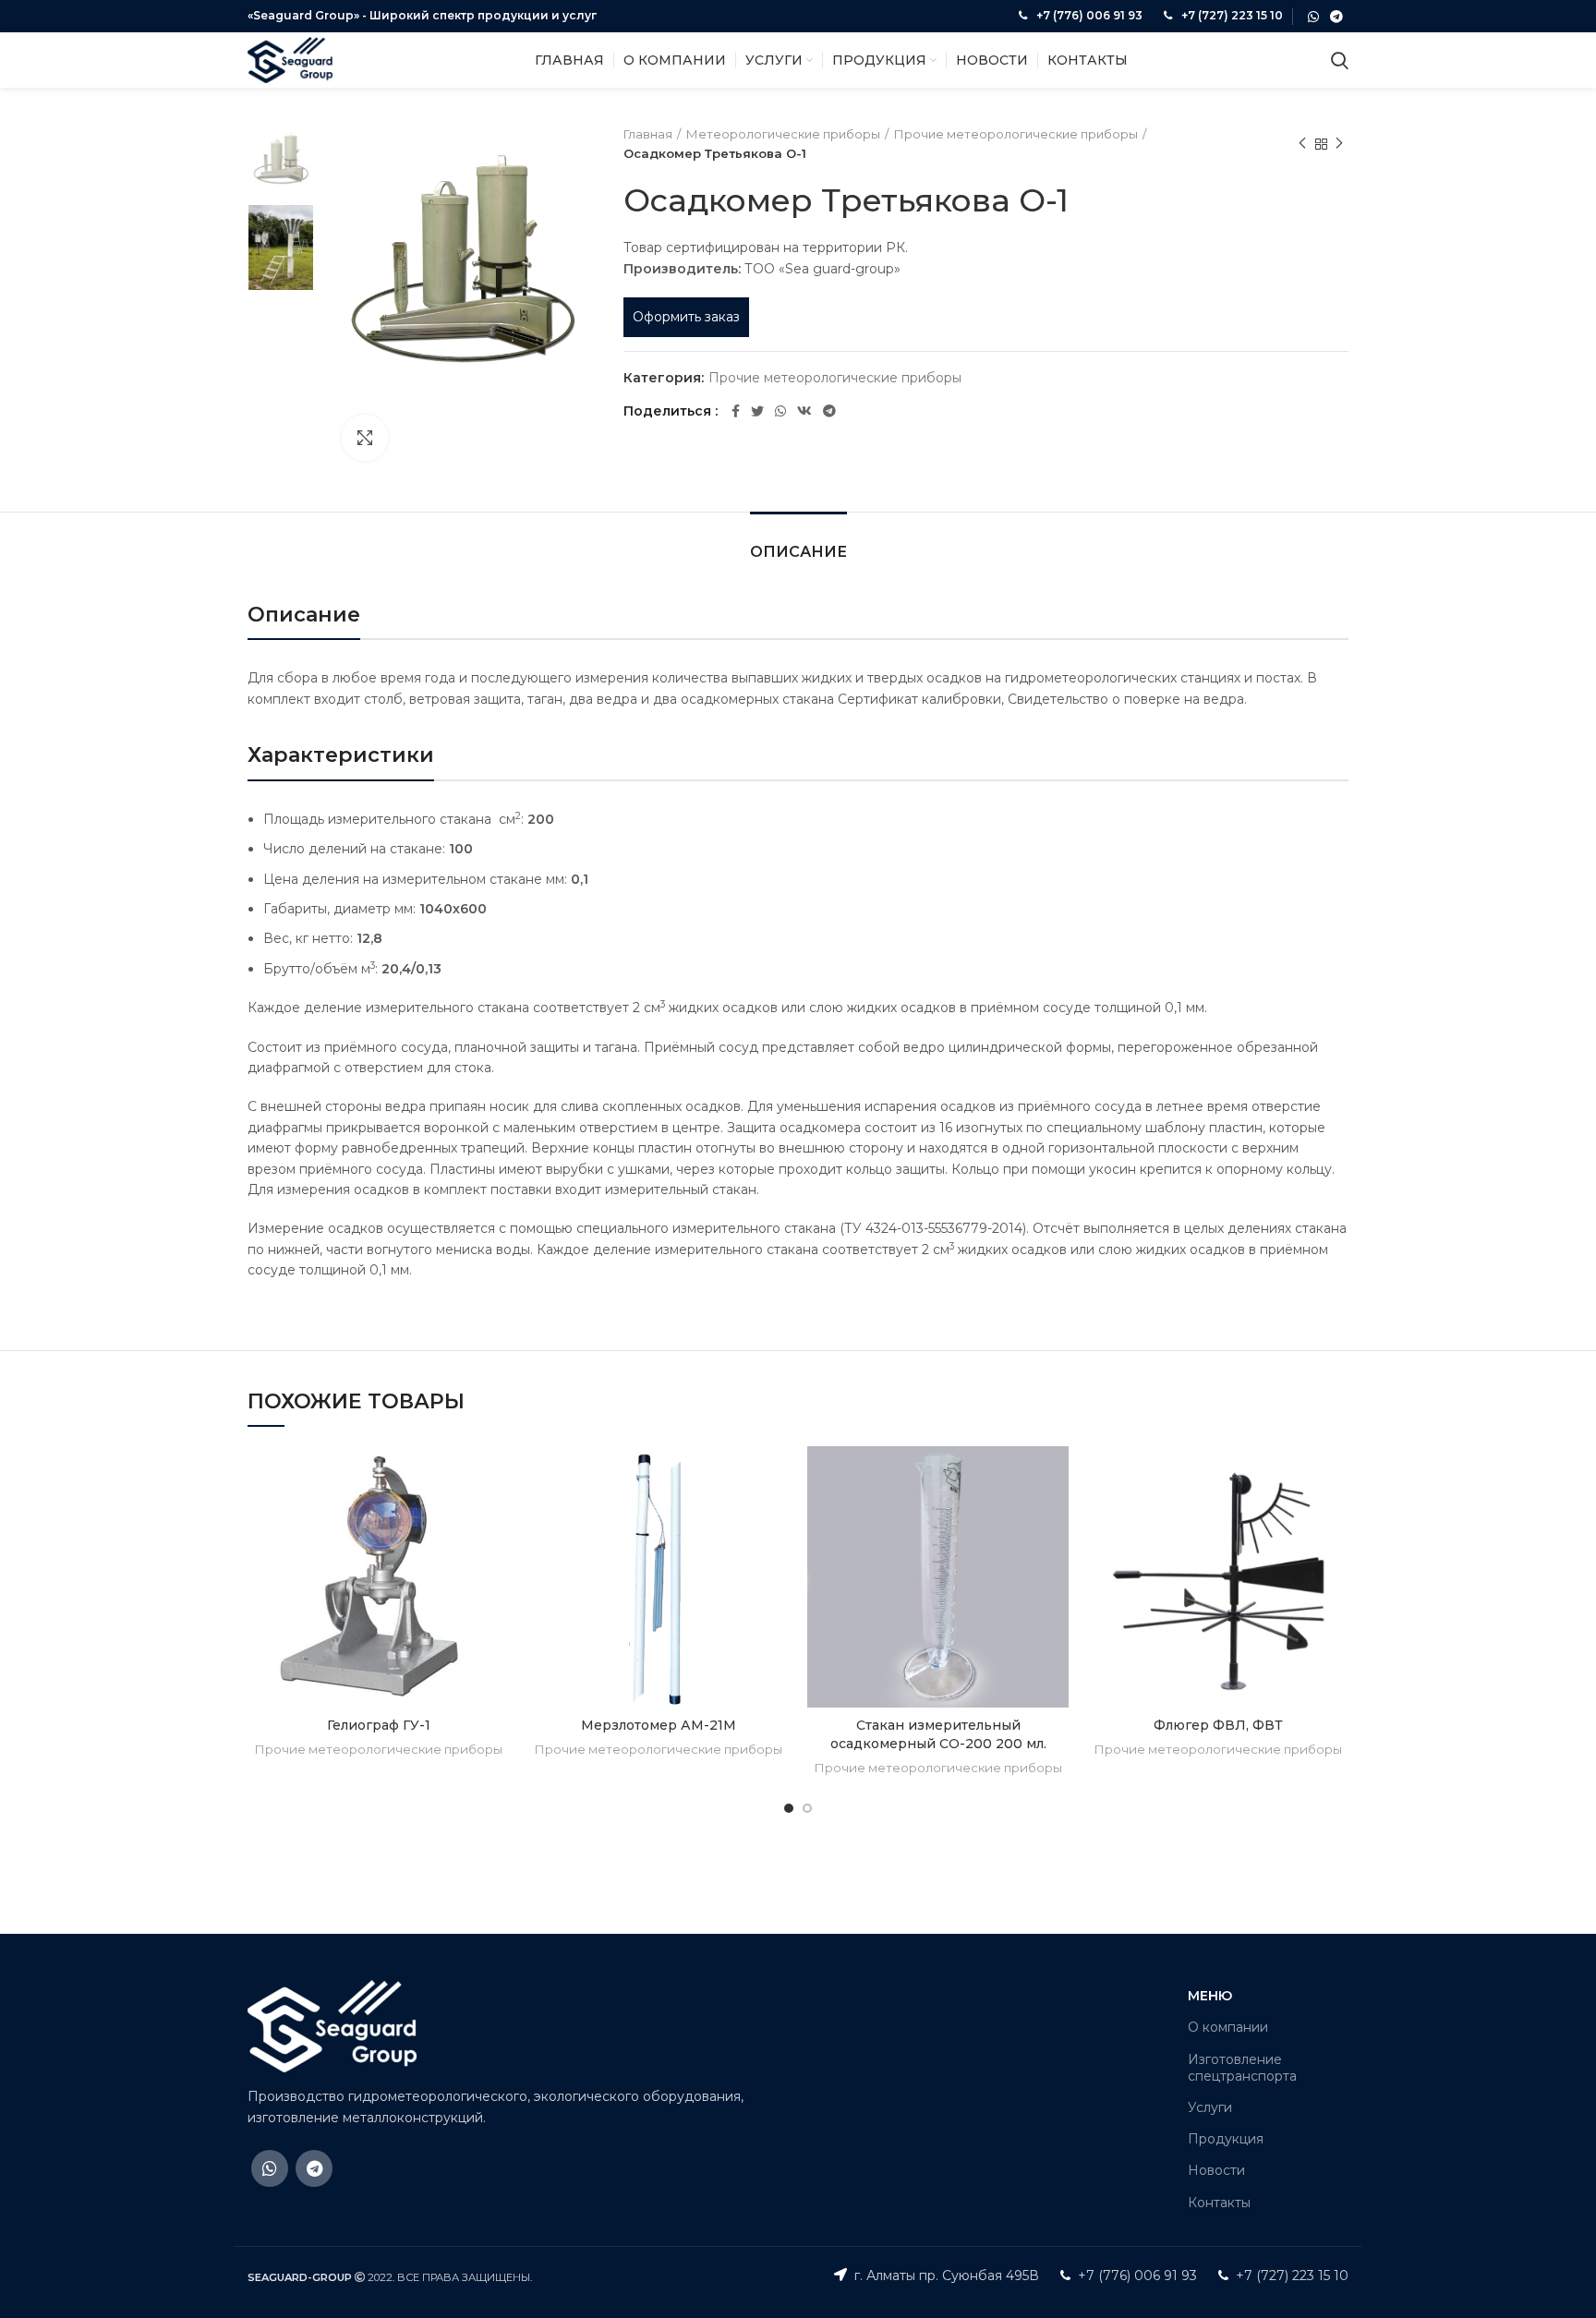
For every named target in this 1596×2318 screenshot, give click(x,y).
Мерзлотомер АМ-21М (659, 1725)
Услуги (1210, 2107)
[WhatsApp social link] (1313, 17)
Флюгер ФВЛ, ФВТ (1218, 1725)
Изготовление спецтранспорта (1242, 2068)
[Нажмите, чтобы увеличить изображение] (365, 438)
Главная (648, 134)
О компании (1228, 2027)
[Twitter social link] (757, 411)
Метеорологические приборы (783, 134)
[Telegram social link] (1336, 17)
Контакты (1219, 2203)
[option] (281, 158)
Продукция (1226, 2139)
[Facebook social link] (736, 411)
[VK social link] (804, 411)
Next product (1339, 144)
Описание (798, 552)
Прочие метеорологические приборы (1016, 134)
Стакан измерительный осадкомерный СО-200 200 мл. (938, 1734)
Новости (1216, 2170)
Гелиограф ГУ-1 (379, 1725)
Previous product (1302, 144)
